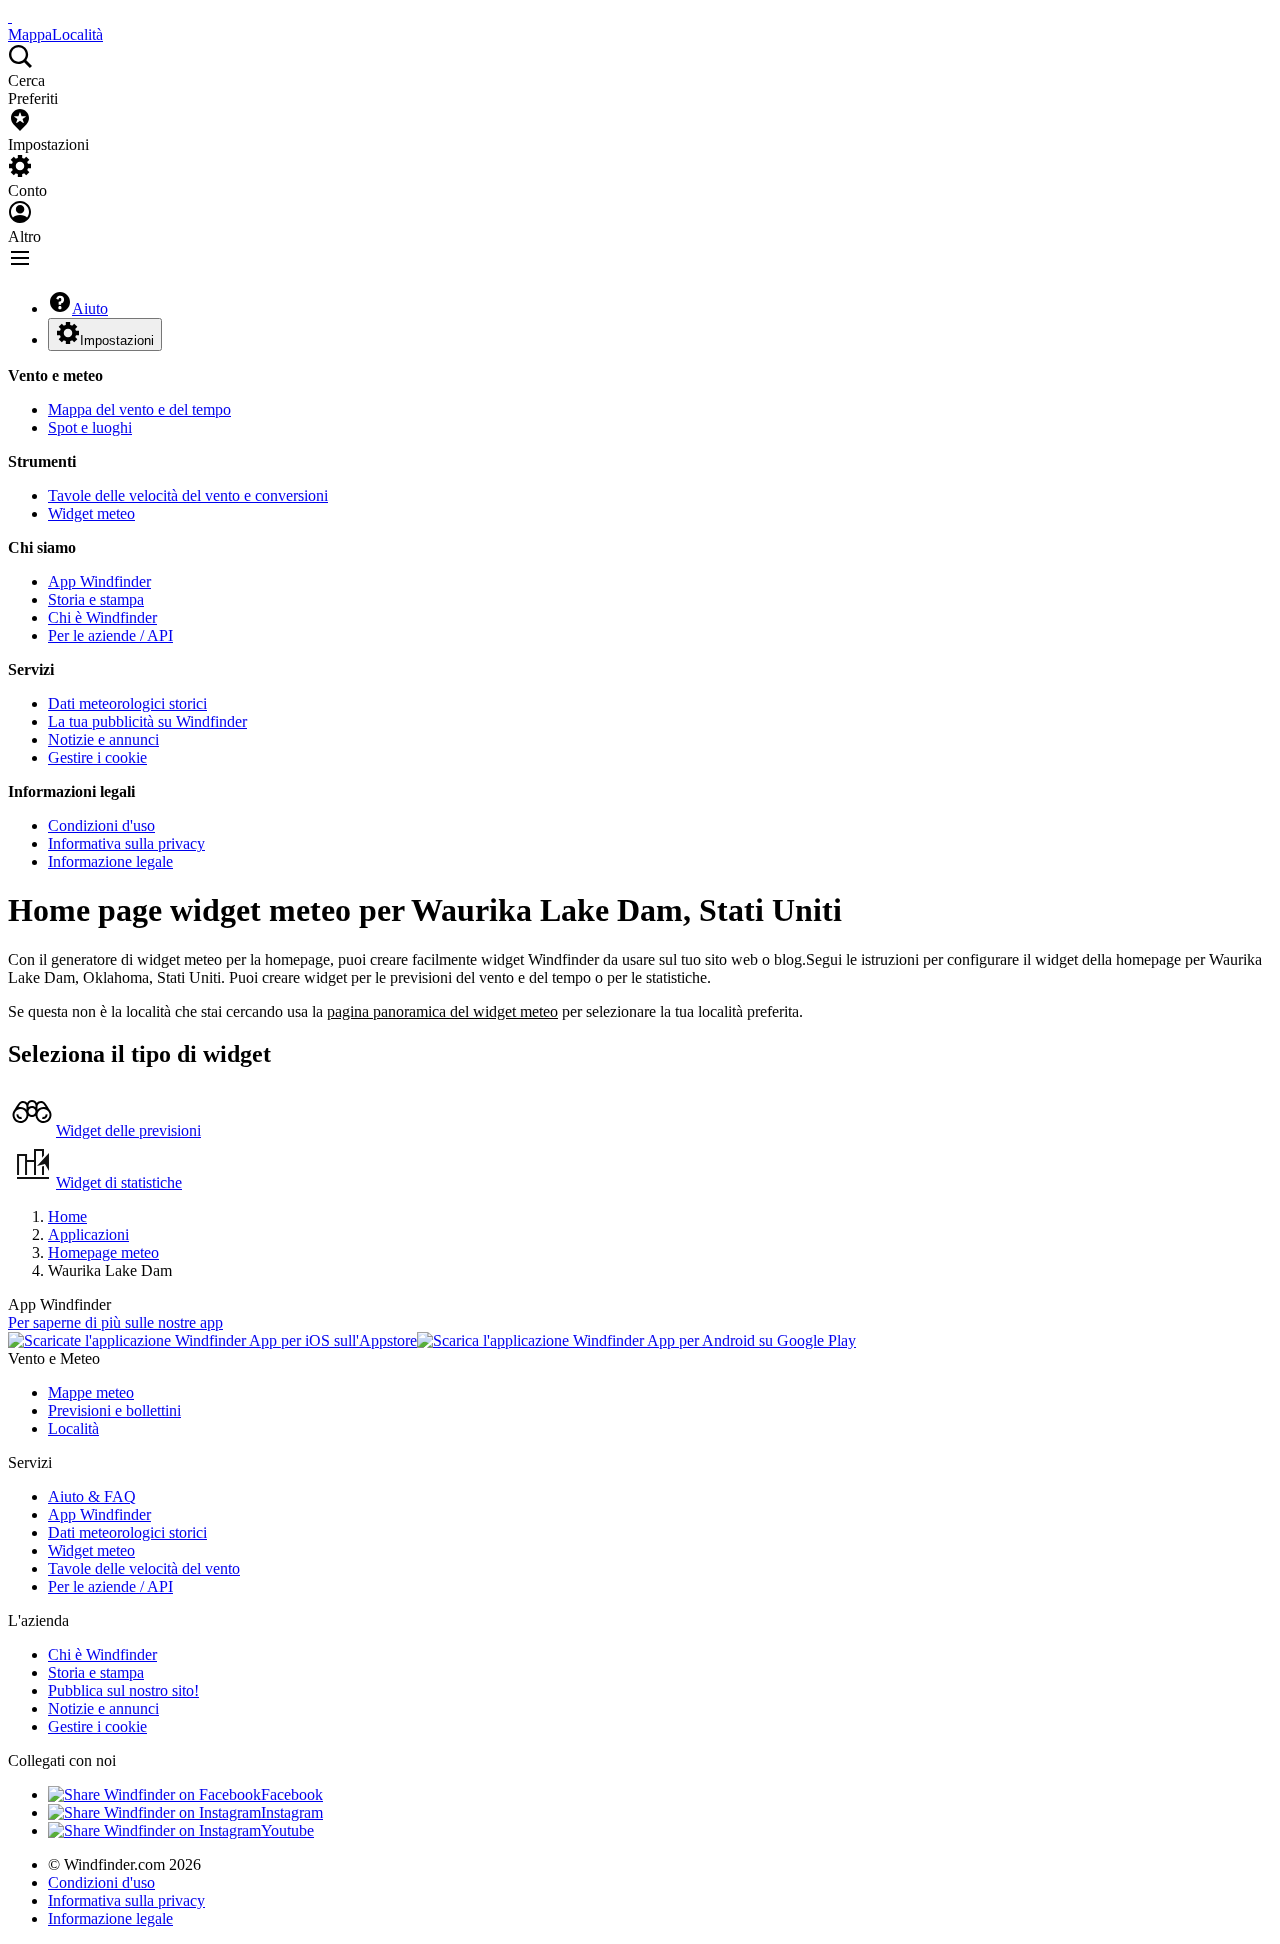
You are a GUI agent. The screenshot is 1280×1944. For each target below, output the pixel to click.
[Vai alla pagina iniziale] (10, 16)
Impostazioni (117, 340)
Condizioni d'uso (101, 825)
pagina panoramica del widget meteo (442, 1011)
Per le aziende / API (110, 635)
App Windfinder (99, 581)
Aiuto (90, 308)
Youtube (287, 1830)
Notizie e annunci (103, 739)
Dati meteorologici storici (127, 703)
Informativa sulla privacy (126, 843)
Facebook (292, 1794)
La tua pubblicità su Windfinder (147, 721)
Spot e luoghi (90, 427)
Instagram (292, 1812)
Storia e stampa (96, 599)
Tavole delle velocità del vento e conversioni (188, 495)
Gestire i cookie (97, 757)
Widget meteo (91, 513)
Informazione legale (110, 861)
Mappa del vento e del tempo (139, 409)
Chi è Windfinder (102, 617)
